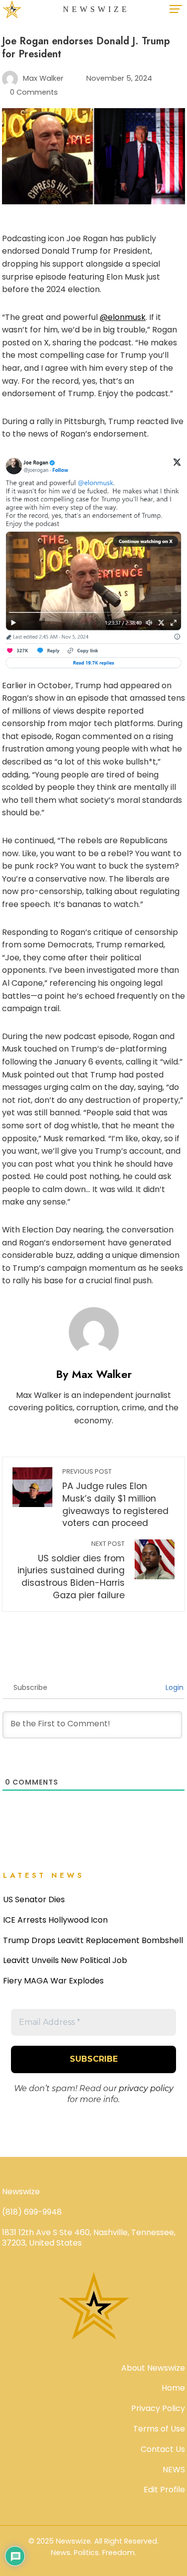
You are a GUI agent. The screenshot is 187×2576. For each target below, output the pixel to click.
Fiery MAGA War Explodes (53, 1981)
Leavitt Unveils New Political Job (65, 1960)
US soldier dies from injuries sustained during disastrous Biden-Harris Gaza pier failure (71, 1570)
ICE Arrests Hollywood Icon (55, 1920)
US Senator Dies (34, 1899)
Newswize (96, 9)
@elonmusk (123, 317)
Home (173, 2388)
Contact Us (163, 2449)
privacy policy (146, 2088)
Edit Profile (164, 2490)
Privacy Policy (158, 2408)
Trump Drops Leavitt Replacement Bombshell (93, 1940)
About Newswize (153, 2368)
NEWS (174, 2470)
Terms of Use (159, 2429)
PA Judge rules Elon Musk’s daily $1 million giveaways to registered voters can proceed (115, 1498)
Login (174, 1687)
